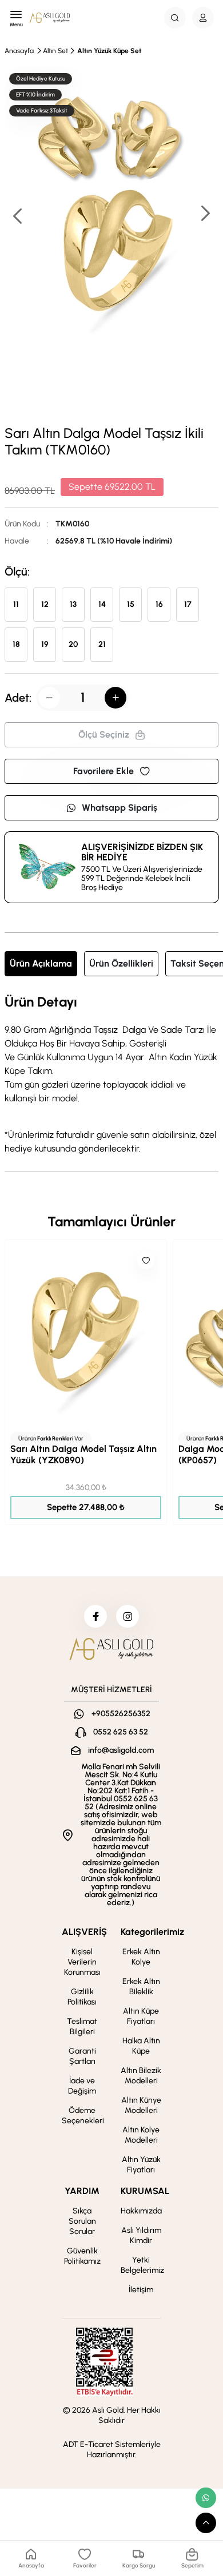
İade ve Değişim (82, 2086)
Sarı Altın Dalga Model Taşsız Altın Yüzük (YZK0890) (83, 1454)
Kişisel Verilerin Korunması (82, 1962)
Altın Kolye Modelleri (141, 2135)
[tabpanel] (111, 1075)
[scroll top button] (206, 2523)
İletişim (141, 2290)
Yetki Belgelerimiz (142, 2265)
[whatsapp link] (206, 2498)
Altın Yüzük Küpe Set (109, 51)
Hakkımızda (141, 2211)
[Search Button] (175, 18)
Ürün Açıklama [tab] (41, 963)
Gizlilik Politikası (82, 1997)
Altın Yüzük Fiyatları (141, 2165)
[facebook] (95, 1616)
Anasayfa (19, 51)
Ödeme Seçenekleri (83, 2116)
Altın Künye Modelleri (141, 2105)
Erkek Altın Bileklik (141, 1987)
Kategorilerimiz (152, 1932)
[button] (205, 214)
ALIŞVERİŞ (84, 1932)
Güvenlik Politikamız (82, 2256)
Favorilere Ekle (103, 771)
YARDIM (82, 2191)
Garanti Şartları (82, 2056)
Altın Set (55, 51)
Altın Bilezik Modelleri (141, 2076)
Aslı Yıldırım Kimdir (141, 2235)
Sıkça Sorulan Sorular (82, 2221)
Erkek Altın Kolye (141, 1957)
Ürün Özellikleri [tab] (121, 963)
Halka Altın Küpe (141, 2046)
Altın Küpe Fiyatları (141, 2016)
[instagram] (128, 1616)
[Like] (146, 1261)
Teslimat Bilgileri (82, 2026)
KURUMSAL (145, 2191)
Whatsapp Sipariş (120, 808)
